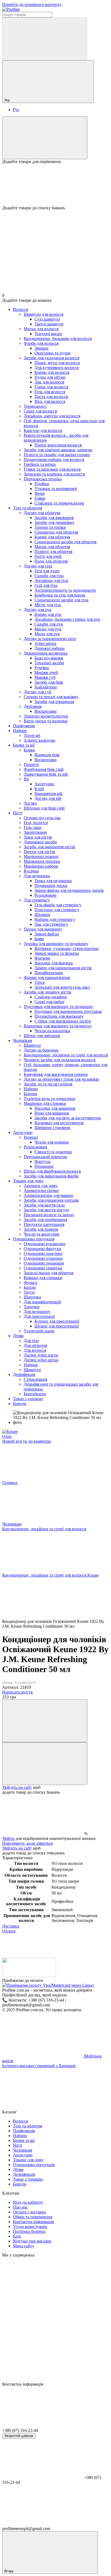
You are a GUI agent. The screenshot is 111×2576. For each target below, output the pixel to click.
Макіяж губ (45, 677)
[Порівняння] (45, 138)
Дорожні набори (50, 648)
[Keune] (10, 1431)
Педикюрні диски (51, 886)
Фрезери (42, 958)
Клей (39, 789)
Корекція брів (47, 755)
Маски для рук (48, 629)
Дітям (18, 1336)
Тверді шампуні (49, 324)
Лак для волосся (49, 382)
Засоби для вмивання (54, 518)
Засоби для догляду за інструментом (68, 1118)
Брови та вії (24, 745)
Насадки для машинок (55, 1108)
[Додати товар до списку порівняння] (45, 1721)
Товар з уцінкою (28, 1399)
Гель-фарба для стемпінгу (58, 905)
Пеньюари (44, 1166)
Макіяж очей (46, 673)
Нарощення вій (48, 794)
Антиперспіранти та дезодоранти (65, 590)
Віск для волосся (50, 401)
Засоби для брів (49, 682)
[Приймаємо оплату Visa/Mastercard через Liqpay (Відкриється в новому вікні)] (48, 1985)
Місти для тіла (48, 605)
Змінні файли (47, 934)
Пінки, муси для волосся (57, 363)
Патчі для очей (48, 556)
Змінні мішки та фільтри (57, 953)
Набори (20, 731)
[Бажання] (55, 185)
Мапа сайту (24, 2246)
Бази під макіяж (49, 658)
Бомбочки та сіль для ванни (60, 595)
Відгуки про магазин (32, 2241)
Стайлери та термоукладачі (59, 503)
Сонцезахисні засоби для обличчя (65, 542)
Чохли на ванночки (52, 1031)
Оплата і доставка (29, 2212)
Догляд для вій (48, 798)
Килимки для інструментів (59, 1123)
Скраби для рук (49, 624)
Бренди (20, 1404)
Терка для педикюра (53, 881)
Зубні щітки (45, 643)
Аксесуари (44, 784)
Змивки (41, 348)
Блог (17, 2236)
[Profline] (29, 1976)
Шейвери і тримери (53, 1128)
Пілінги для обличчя (53, 551)
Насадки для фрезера (54, 963)
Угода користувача (30, 2226)
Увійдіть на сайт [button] (17, 1787)
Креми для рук (48, 614)
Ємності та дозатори (53, 1152)
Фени (40, 493)
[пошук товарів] (45, 39)
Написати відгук (18, 1692)
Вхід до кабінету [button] (28, 2202)
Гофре (40, 498)
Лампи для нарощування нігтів (63, 968)
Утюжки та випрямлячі (56, 489)
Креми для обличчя (52, 537)
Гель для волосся (50, 392)
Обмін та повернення (33, 2217)
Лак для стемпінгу (51, 924)
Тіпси (40, 982)
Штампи (42, 915)
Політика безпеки (29, 2231)
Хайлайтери (46, 687)
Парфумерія (24, 726)
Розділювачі (45, 895)
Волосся (20, 309)
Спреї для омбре (49, 1002)
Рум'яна (42, 668)
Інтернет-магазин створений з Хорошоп (39, 2066)
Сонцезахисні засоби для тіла (61, 600)
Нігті (18, 813)
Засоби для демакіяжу (54, 522)
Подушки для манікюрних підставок (68, 1011)
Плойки (42, 484)
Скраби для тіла (49, 576)
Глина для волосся (51, 387)
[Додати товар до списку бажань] (45, 1764)
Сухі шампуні (47, 319)
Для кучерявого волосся (57, 368)
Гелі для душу (47, 571)
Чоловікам (22, 1040)
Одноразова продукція (34, 1239)
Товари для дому (28, 1181)
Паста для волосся (51, 397)
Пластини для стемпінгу (57, 910)
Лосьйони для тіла (51, 581)
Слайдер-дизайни (51, 997)
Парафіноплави (49, 973)
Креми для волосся (52, 372)
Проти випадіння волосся (58, 445)
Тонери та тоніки (50, 527)
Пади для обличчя (51, 561)
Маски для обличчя (52, 547)
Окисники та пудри (53, 353)
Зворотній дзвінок (19, 2436)
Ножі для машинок (52, 1113)
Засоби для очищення (54, 702)
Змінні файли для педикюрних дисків (69, 890)
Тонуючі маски (48, 334)
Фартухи (43, 1161)
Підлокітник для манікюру (59, 1016)
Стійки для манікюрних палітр (63, 1021)
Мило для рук (47, 634)
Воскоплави (46, 711)
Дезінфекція (24, 1374)
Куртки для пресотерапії (57, 1321)
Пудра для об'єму (50, 377)
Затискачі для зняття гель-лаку (62, 987)
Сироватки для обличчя (56, 532)
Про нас (20, 2207)
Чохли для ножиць (52, 1142)
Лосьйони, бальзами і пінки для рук (67, 619)
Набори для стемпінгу (55, 919)
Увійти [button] (8, 1838)
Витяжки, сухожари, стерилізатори (67, 948)
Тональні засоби (49, 663)
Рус (16, 110)
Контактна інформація (33, 2222)
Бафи (39, 939)
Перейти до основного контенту (32, 4)
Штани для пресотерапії (57, 1326)
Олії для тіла (46, 585)
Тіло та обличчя (27, 508)
